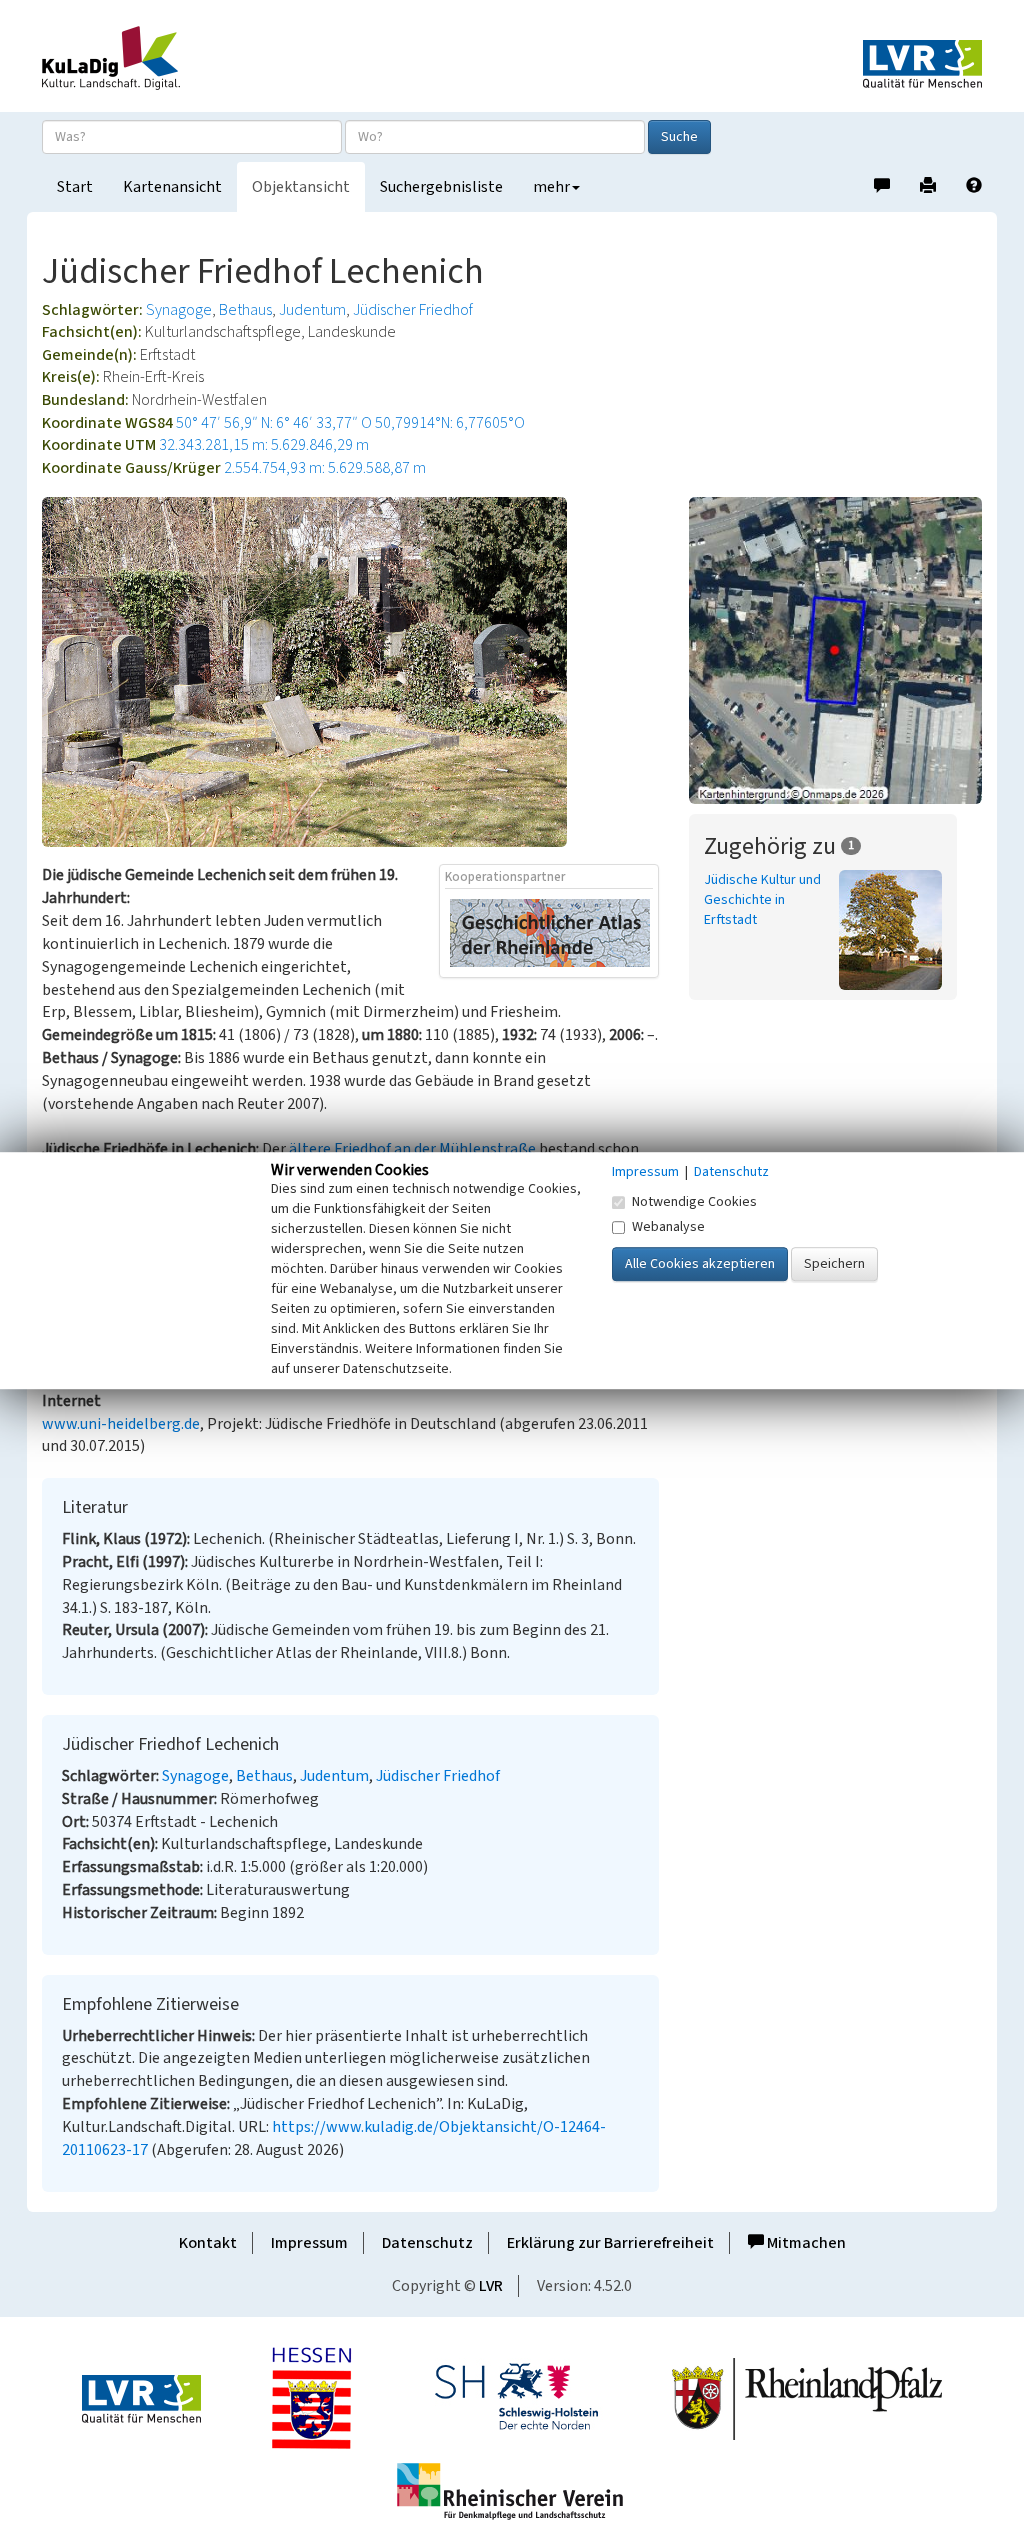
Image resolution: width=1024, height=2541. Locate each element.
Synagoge (179, 310)
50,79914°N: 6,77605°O (450, 423)
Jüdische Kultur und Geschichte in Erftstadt (762, 900)
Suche (679, 137)
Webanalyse (668, 1227)
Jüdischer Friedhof (413, 310)
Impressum (309, 2243)
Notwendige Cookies (694, 1202)
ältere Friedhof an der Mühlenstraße (412, 1149)
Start (75, 187)
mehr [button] (551, 187)
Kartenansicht (172, 187)
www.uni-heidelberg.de (121, 1424)
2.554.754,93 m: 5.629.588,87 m (325, 468)
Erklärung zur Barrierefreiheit (610, 2243)
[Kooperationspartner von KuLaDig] (550, 932)
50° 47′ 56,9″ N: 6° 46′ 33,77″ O (274, 423)
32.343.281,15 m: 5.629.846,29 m (264, 445)
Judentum (312, 310)
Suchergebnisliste (441, 187)
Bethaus (245, 310)
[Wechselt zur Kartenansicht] (835, 650)
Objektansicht (301, 187)
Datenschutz (427, 2243)
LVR (491, 2286)
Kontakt (208, 2243)
